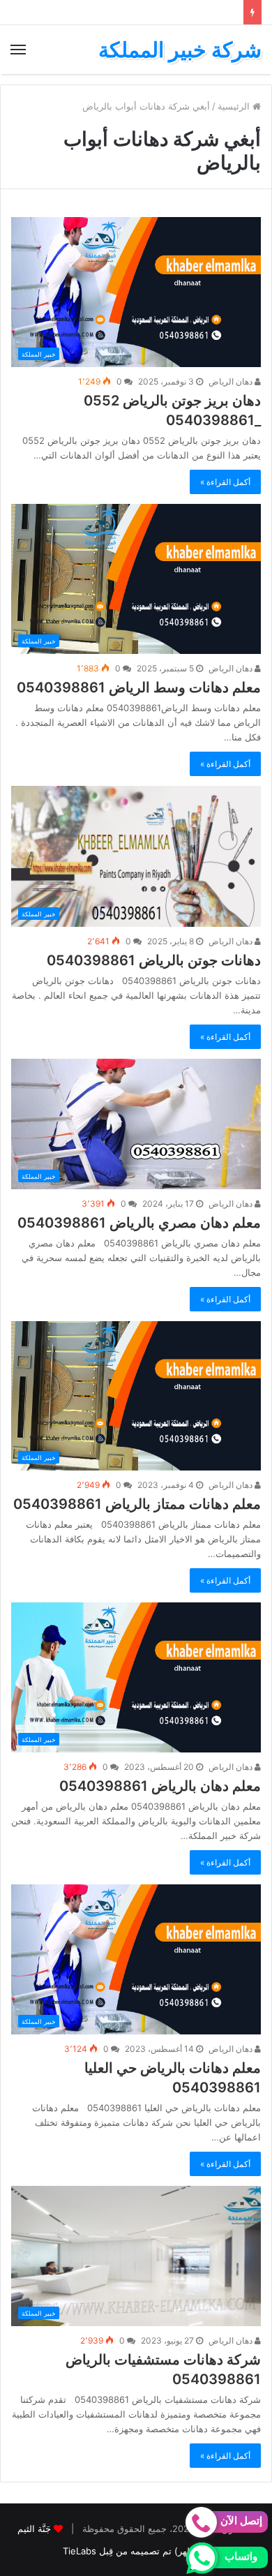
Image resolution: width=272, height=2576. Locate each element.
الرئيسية (235, 106)
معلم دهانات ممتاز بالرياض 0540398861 (137, 1504)
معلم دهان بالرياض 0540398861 (160, 1786)
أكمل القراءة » (225, 482)
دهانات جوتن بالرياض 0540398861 (154, 960)
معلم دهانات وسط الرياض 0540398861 (139, 687)
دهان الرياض (232, 381)
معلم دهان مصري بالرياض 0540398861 (139, 1223)
